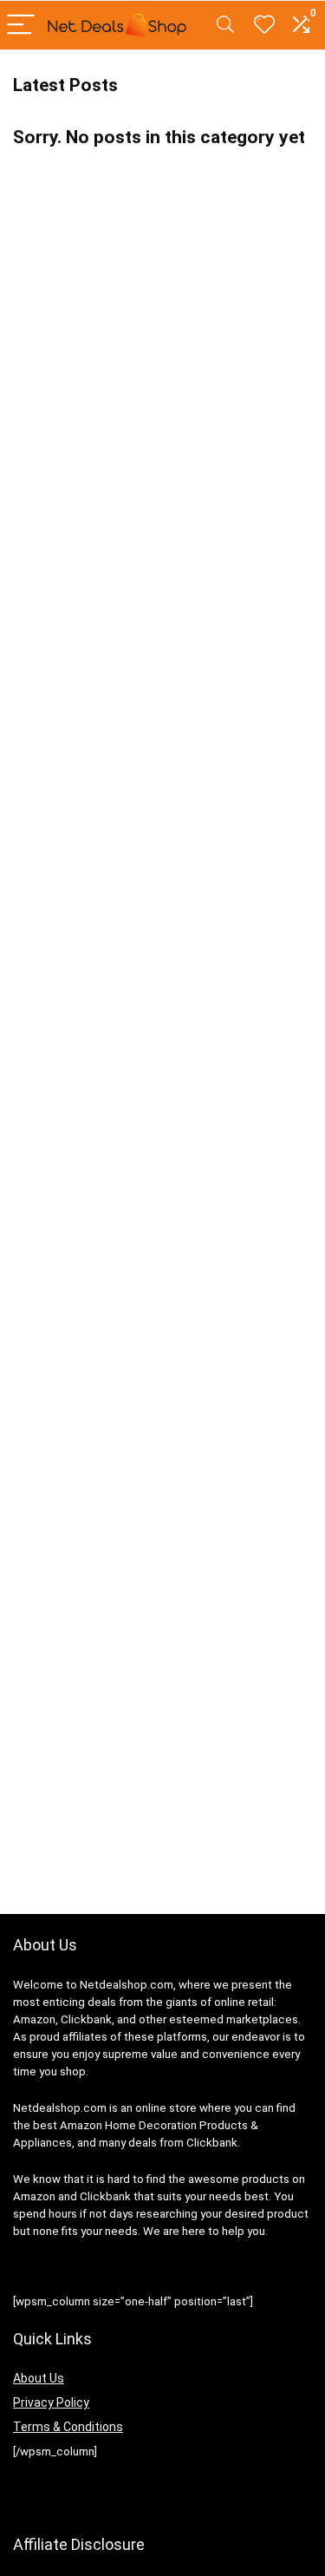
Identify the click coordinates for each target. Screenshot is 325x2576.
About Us (39, 2378)
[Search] (225, 26)
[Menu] (21, 26)
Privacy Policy (51, 2402)
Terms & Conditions (68, 2427)
